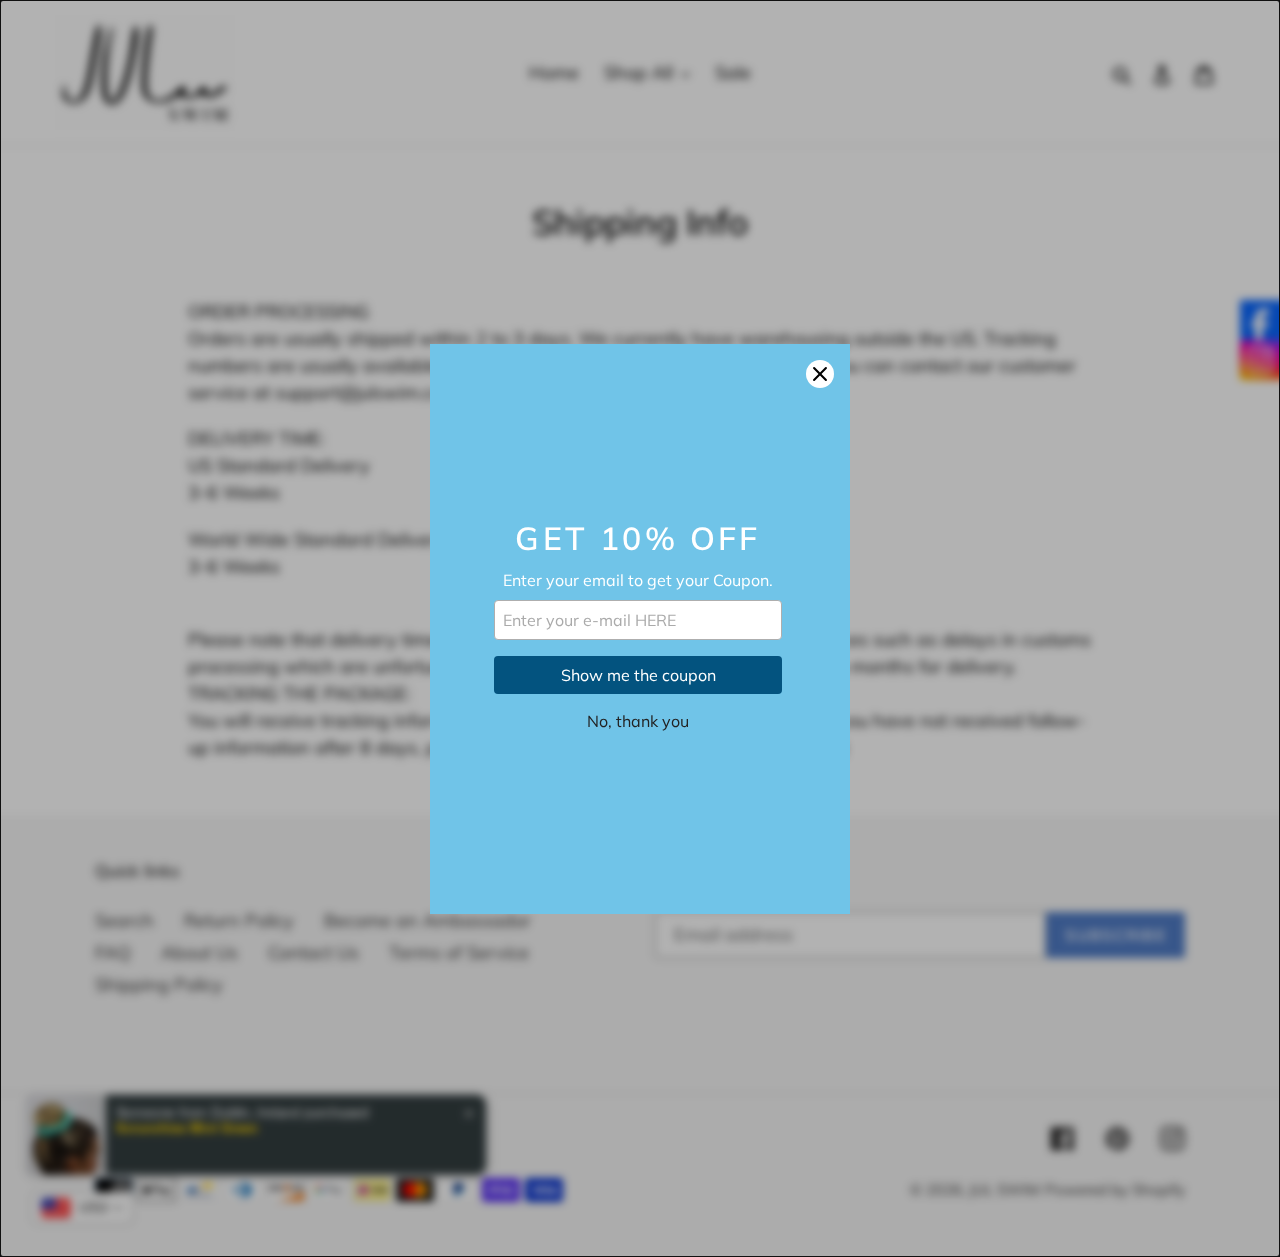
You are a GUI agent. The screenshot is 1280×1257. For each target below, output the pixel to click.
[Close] (820, 374)
